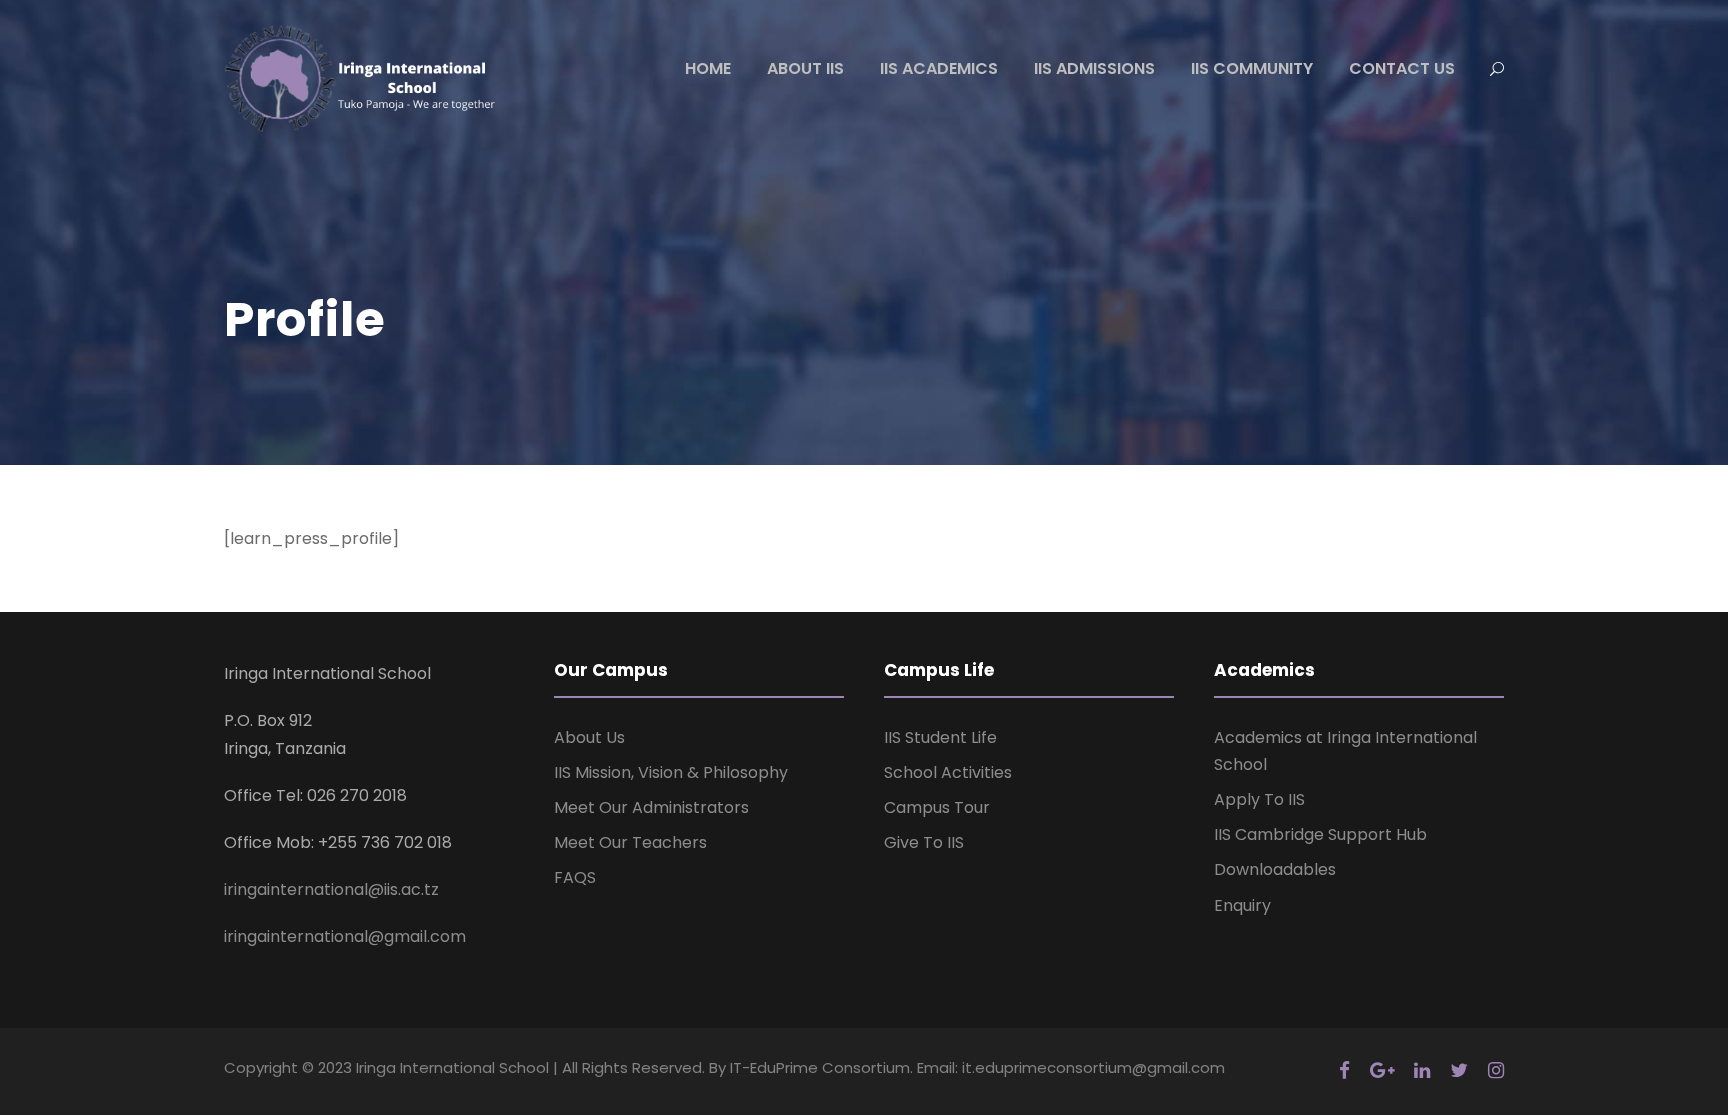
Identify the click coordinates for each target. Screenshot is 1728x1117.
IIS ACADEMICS (939, 68)
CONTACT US (1402, 68)
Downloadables (1275, 869)
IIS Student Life (940, 737)
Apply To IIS (1259, 799)
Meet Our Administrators (651, 807)
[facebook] (1344, 1070)
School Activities (948, 772)
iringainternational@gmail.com (345, 936)
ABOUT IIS (805, 68)
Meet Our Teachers (630, 842)
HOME (708, 68)
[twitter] (1459, 1070)
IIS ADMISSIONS (1094, 68)
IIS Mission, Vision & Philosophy (671, 772)
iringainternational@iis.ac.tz (331, 889)
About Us (589, 737)
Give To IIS (924, 842)
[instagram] (1496, 1070)
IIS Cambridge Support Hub (1320, 834)
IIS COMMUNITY (1252, 68)
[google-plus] (1382, 1070)
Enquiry (1242, 905)
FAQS (575, 877)
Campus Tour (937, 807)
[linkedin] (1422, 1070)
